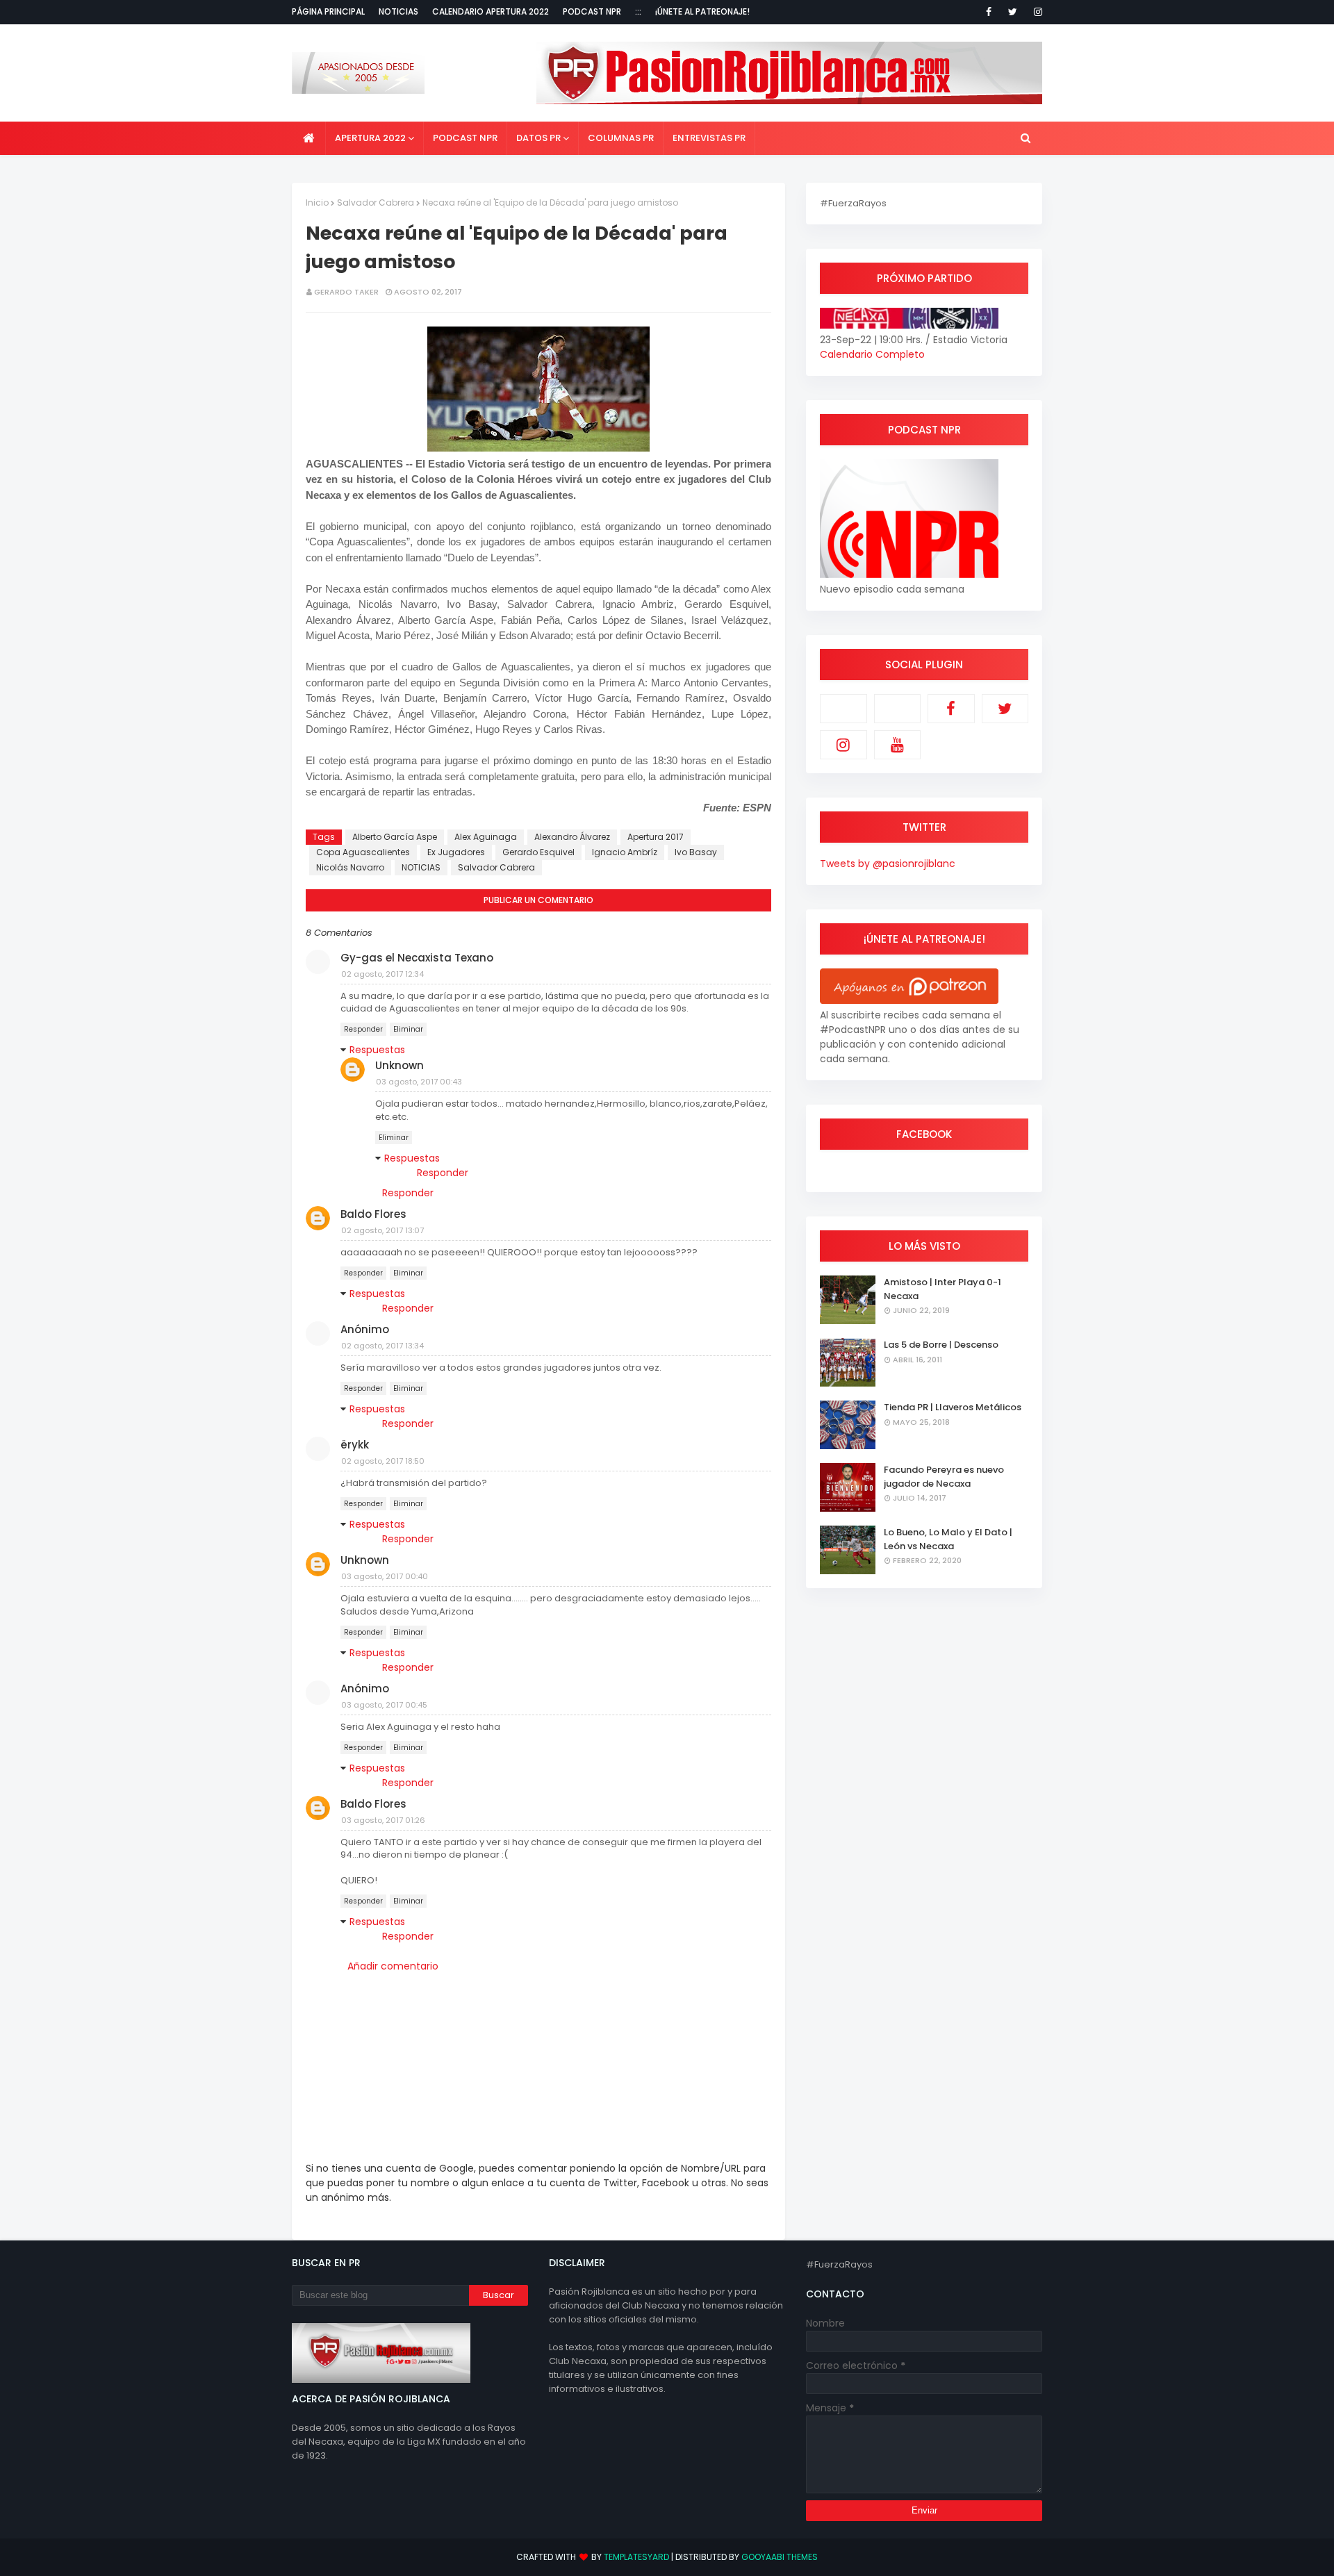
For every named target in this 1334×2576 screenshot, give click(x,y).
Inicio (317, 203)
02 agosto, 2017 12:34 (382, 974)
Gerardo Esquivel (538, 852)
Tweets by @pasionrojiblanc (888, 864)
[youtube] (898, 745)
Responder (363, 1029)
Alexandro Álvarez (572, 837)
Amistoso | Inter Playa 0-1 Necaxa (942, 1289)
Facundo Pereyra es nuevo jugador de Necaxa (944, 1477)
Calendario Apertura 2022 (491, 11)
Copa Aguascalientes (363, 852)
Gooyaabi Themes (780, 2557)
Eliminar (408, 1029)
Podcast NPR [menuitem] (465, 138)
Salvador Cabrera (376, 203)
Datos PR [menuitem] (538, 138)
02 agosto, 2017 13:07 (382, 1230)
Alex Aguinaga (486, 837)
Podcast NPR (592, 11)
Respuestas (377, 1050)
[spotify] (898, 709)
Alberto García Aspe (395, 837)
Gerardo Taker (346, 292)
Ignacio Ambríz (625, 852)
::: (638, 11)
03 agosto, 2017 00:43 (419, 1082)
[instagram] (1036, 12)
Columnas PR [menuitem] (621, 138)
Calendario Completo (872, 354)
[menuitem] (309, 138)
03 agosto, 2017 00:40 (385, 1576)
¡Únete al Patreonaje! (702, 11)
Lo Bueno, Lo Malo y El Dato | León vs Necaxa (948, 1539)
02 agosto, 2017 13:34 (382, 1346)
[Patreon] (843, 709)
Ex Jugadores (456, 852)
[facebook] (989, 12)
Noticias (398, 11)
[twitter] (1013, 12)
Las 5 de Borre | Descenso (941, 1345)
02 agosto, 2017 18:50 (383, 1461)
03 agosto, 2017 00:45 (384, 1705)
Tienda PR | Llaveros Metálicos (953, 1407)
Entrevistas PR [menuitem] (709, 138)
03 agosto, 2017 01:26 (383, 1820)
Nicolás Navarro (350, 867)
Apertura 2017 (656, 837)
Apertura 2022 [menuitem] (370, 138)
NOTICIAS (421, 867)
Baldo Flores (373, 1214)
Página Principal (328, 11)
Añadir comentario (393, 1966)
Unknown (400, 1065)
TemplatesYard (636, 2557)
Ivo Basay (696, 852)
